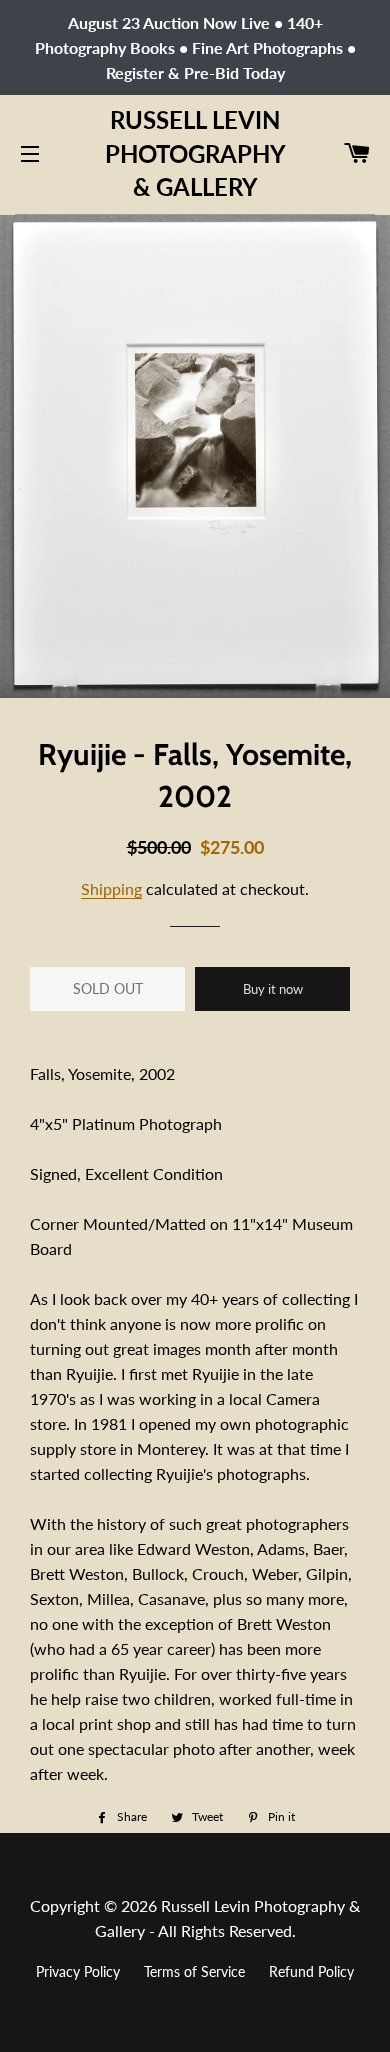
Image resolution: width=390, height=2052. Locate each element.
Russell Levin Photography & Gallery (195, 153)
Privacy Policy (78, 1971)
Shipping (111, 888)
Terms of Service (194, 1971)
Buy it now (273, 989)
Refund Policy (311, 1971)
